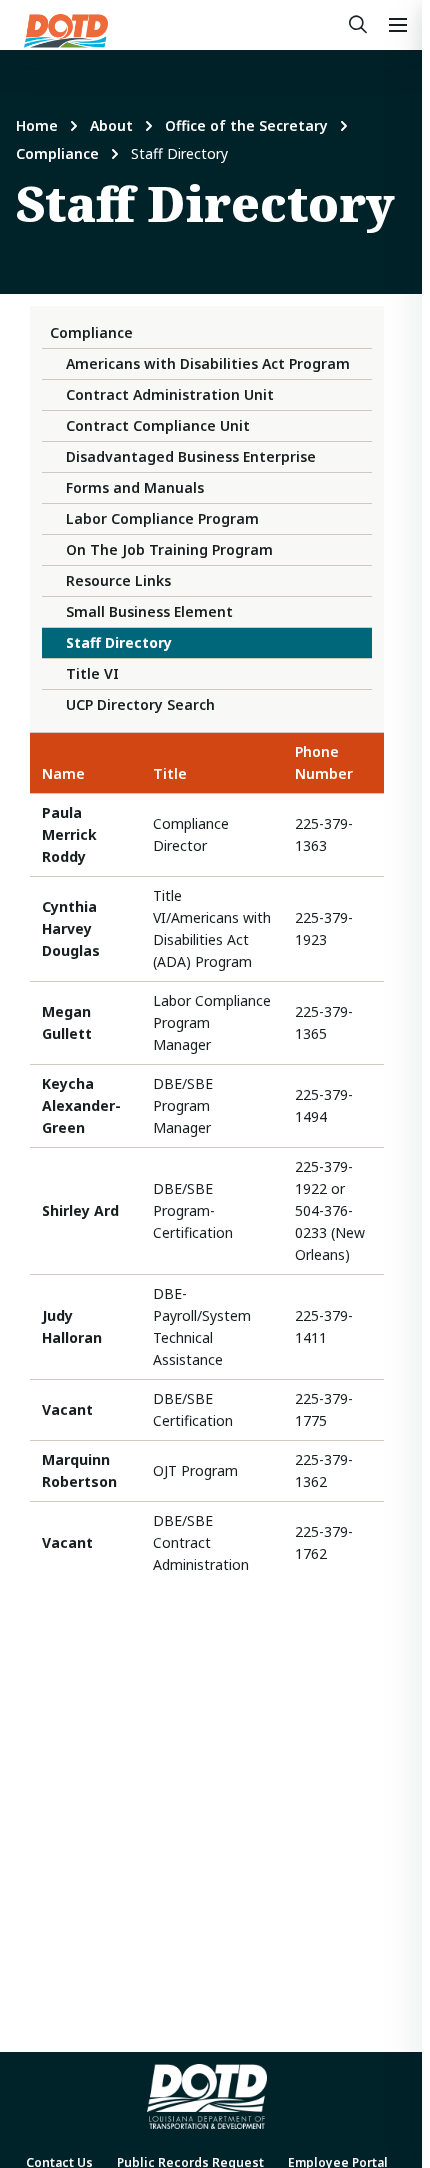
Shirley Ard (80, 1210)
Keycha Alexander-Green (81, 1105)
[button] (398, 25)
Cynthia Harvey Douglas (71, 928)
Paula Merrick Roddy (69, 834)
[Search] (358, 25)
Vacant (67, 1409)
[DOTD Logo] (66, 31)
